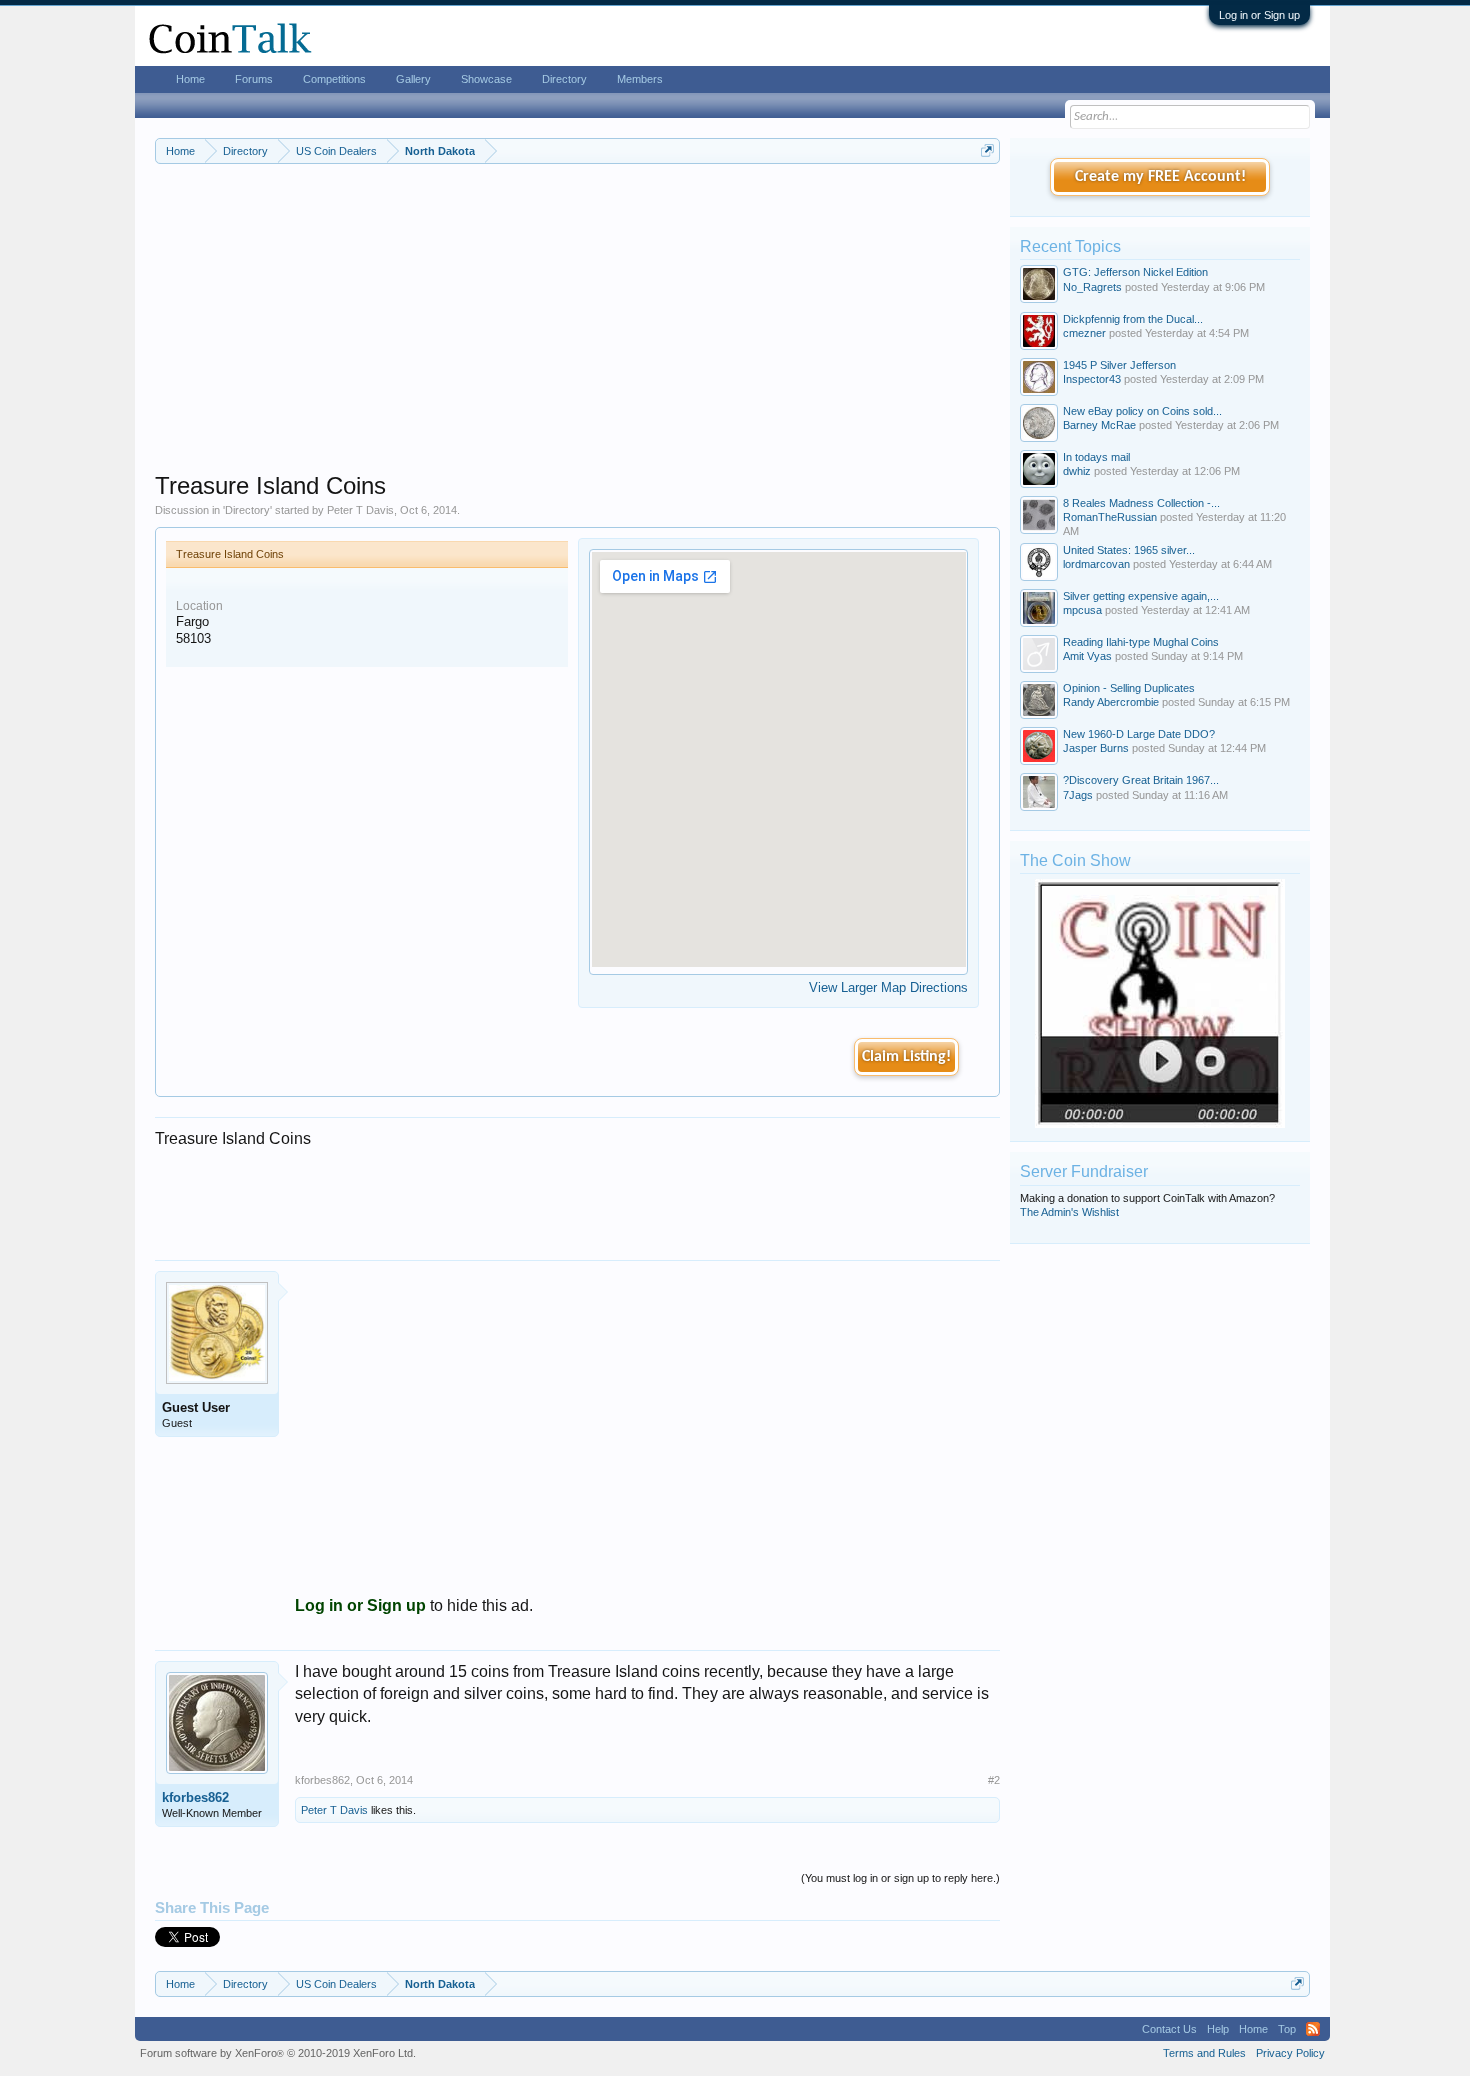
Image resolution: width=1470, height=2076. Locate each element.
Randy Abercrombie (1111, 702)
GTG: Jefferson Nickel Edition (1135, 272)
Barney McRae (1099, 425)
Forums (254, 79)
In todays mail (1096, 457)
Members (640, 79)
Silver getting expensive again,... (1141, 596)
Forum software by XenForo (278, 2053)
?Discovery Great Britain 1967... (1141, 780)
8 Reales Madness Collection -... (1141, 503)
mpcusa (1082, 610)
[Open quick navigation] (987, 150)
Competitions (334, 79)
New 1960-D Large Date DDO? (1139, 734)
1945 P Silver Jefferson (1119, 365)
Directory (247, 510)
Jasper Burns (1096, 748)
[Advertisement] (577, 331)
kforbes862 (195, 1797)
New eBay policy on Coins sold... (1142, 411)
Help (1218, 2029)
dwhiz (1077, 471)
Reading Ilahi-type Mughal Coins (1141, 642)
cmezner (1084, 333)
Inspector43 (1092, 379)
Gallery (413, 79)
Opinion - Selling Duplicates (1129, 688)
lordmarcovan (1096, 564)
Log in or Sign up (1259, 15)
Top (1287, 2029)
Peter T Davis (360, 510)
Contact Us (1169, 2029)
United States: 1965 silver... (1129, 550)
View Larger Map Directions (888, 987)
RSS (1313, 2029)
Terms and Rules (1204, 2053)
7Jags (1078, 795)
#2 (994, 1780)
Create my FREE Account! (1160, 177)
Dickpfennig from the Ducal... (1133, 319)
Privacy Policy (1290, 2053)
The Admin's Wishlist (1069, 1212)
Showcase (486, 79)
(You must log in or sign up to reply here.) (900, 1878)
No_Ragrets (1092, 287)
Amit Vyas (1087, 656)
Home (190, 79)
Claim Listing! (906, 1057)
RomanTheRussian (1110, 517)
